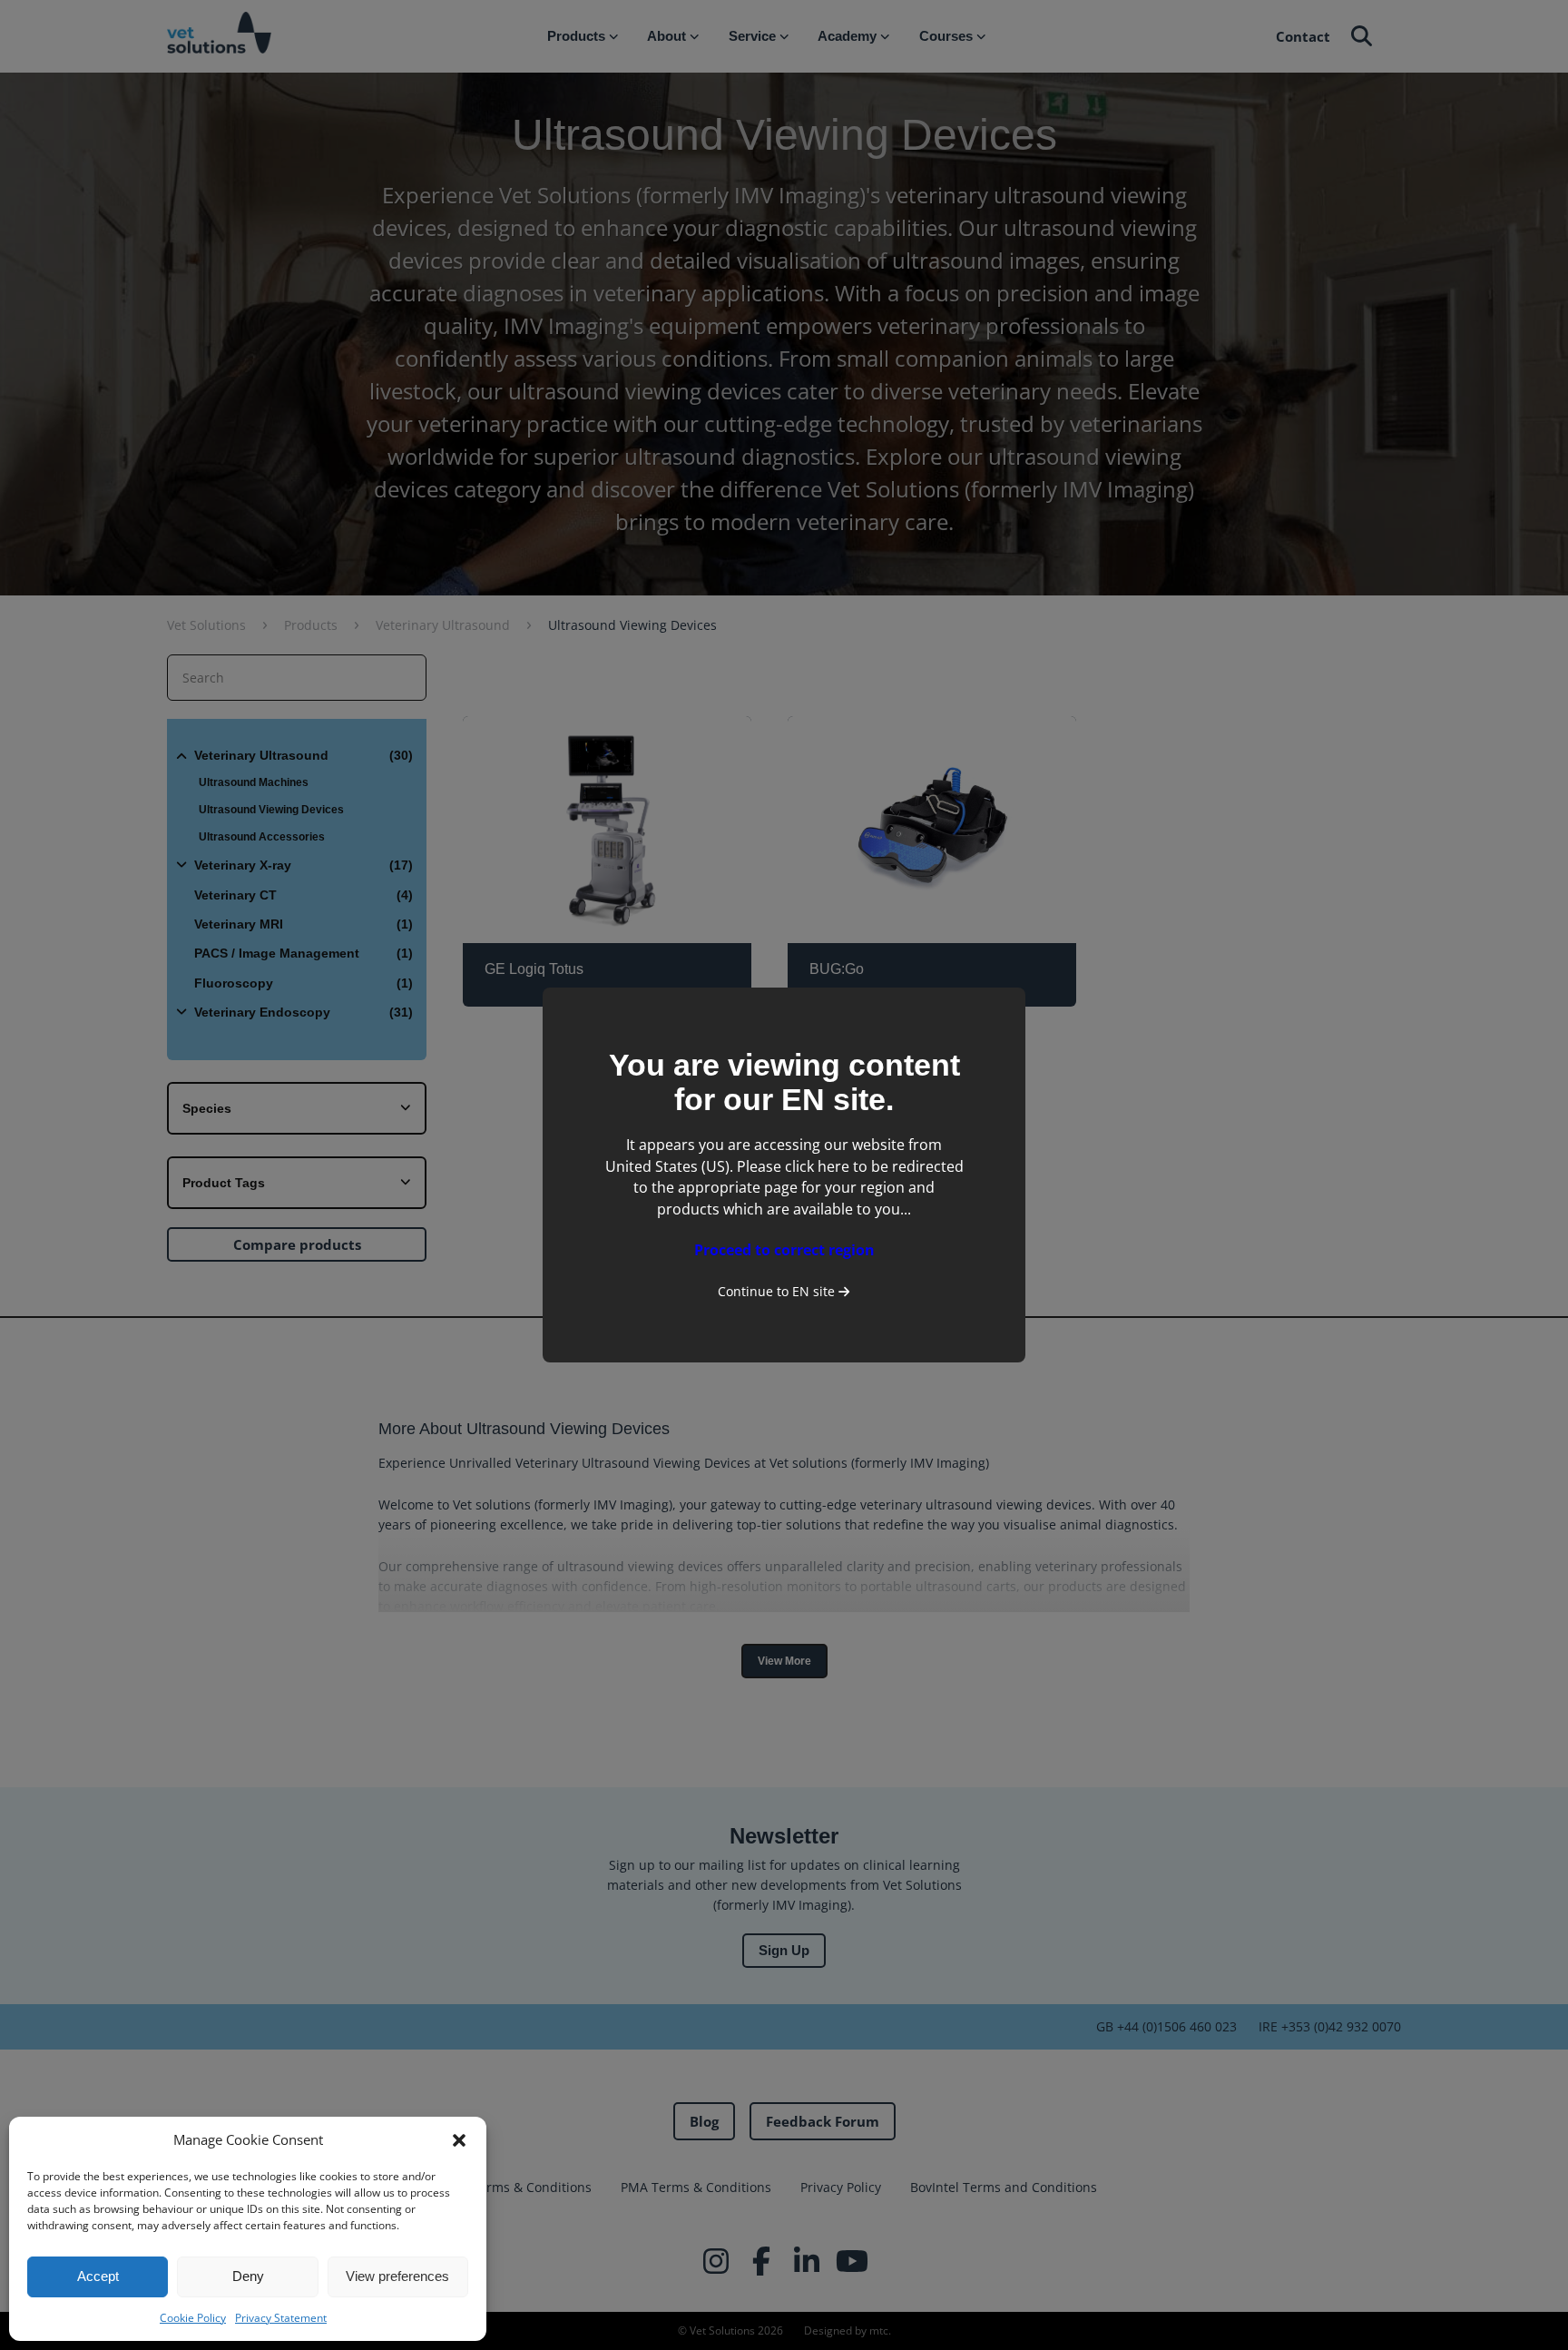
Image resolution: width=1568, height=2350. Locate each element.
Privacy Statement (281, 2318)
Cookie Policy (193, 2318)
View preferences (397, 2276)
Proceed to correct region (784, 1250)
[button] (459, 2140)
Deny (248, 2276)
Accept (98, 2276)
